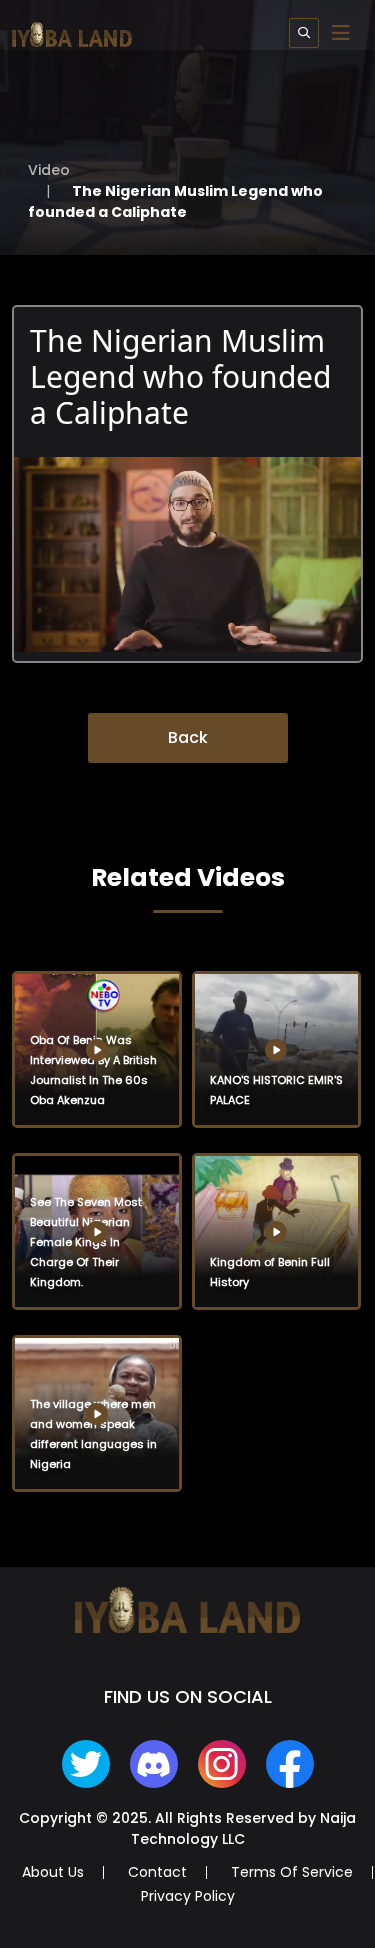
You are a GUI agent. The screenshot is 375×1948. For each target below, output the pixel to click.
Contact (157, 1872)
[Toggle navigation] (341, 33)
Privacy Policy (188, 1896)
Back (188, 737)
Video (49, 170)
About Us (53, 1872)
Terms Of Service (292, 1872)
